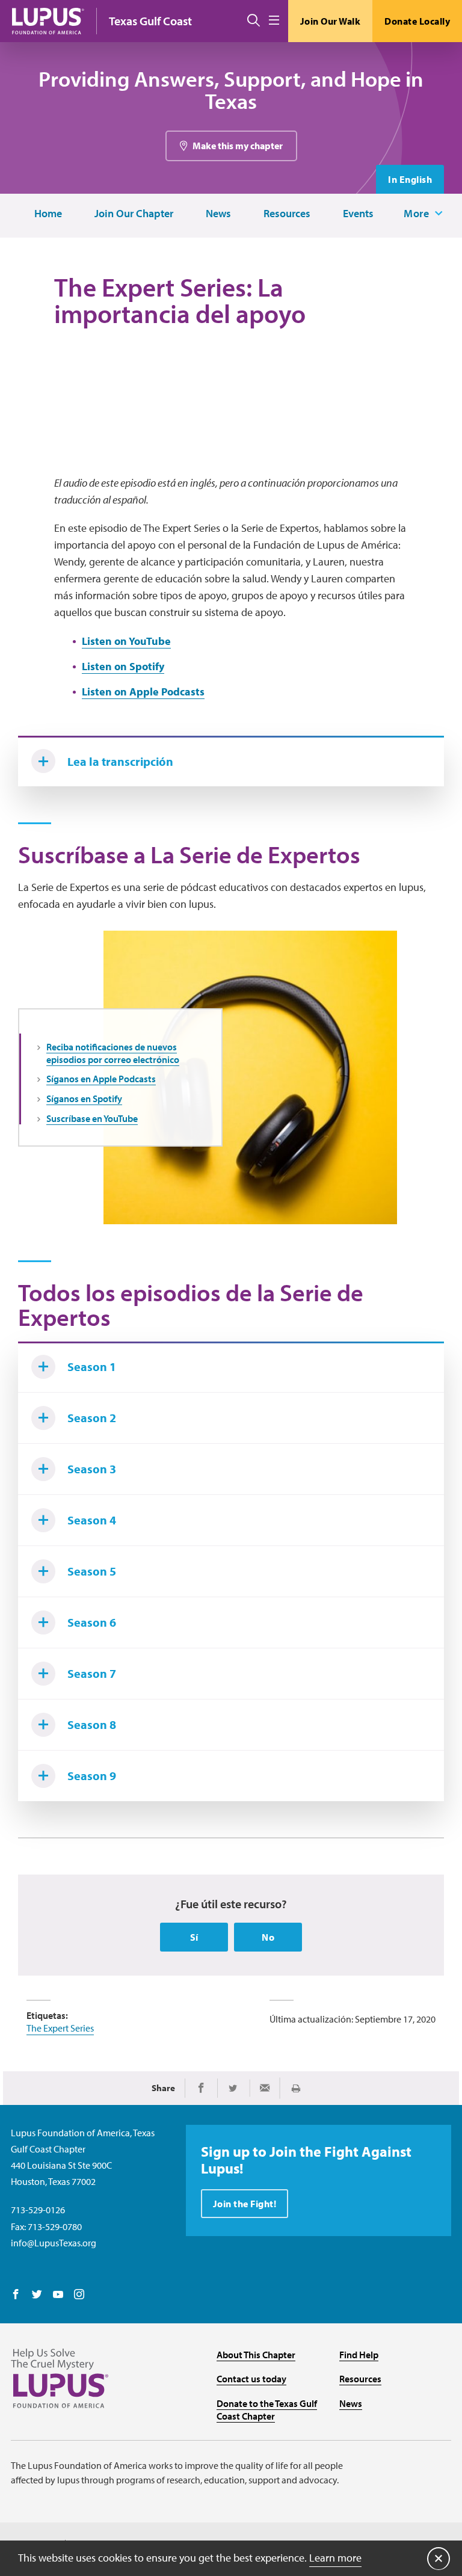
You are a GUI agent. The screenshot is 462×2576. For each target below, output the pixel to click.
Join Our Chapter (134, 214)
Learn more (335, 2558)
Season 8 (92, 1724)
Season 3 (92, 1469)
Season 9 (92, 1776)
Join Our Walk (331, 21)
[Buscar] (254, 21)
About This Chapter (256, 2355)
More (416, 214)
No (268, 1937)
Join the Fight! (245, 2204)
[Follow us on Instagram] (79, 2295)
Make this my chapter (238, 146)
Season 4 (92, 1520)
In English (410, 179)
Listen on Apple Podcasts (143, 692)
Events (358, 214)
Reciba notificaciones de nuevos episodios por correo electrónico (113, 1053)
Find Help (359, 2355)
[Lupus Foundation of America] (48, 21)
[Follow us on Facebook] (16, 2295)
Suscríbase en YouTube (92, 1118)
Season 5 (92, 1571)
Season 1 (92, 1367)
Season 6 (92, 1622)
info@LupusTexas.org (54, 2243)
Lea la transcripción (120, 761)
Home (48, 214)
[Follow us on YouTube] (58, 2295)
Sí (194, 1937)
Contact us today (251, 2379)
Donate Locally (417, 21)
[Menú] (274, 21)
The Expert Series (60, 2028)
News (218, 214)
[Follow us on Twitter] (37, 2295)
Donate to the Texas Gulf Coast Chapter (267, 2410)
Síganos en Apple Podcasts (101, 1079)
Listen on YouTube (126, 641)
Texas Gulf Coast (150, 21)
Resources (287, 214)
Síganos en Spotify (84, 1098)
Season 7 (92, 1673)
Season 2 (92, 1418)
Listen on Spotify (123, 666)
